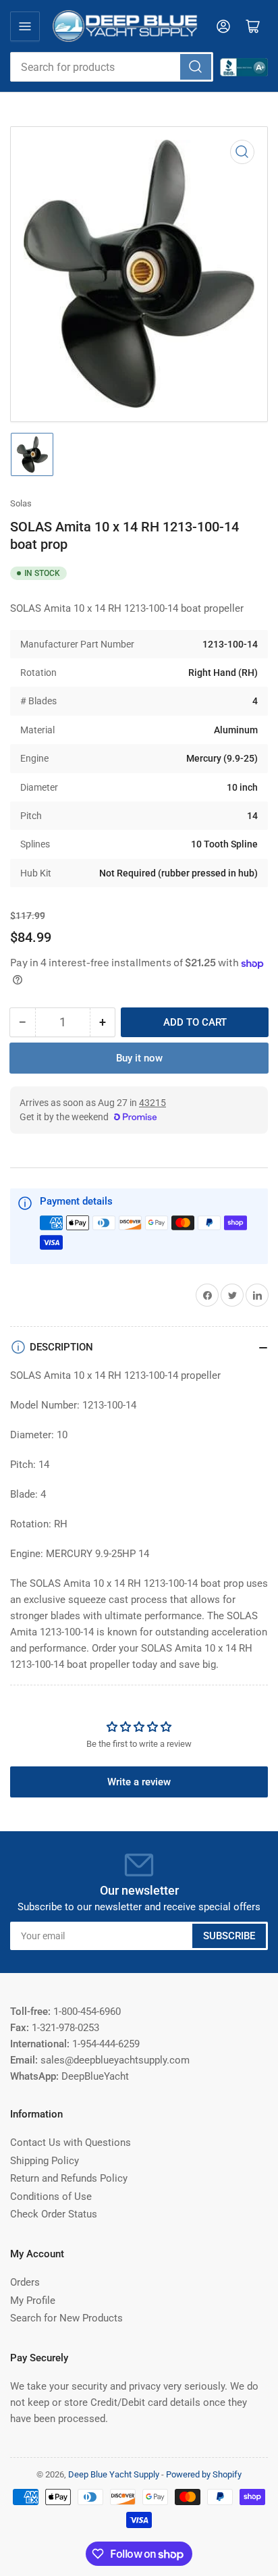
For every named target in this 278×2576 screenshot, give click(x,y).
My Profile (33, 2301)
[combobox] (112, 67)
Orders (25, 2282)
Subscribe (229, 1936)
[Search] (196, 67)
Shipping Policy (45, 2161)
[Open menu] (25, 26)
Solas (21, 503)
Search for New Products (66, 2318)
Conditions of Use (51, 2197)
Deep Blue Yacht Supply (114, 2474)
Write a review (139, 1782)
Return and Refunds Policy (69, 2178)
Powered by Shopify (204, 2474)
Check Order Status (54, 2214)
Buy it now (139, 1058)
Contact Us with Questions (71, 2143)
